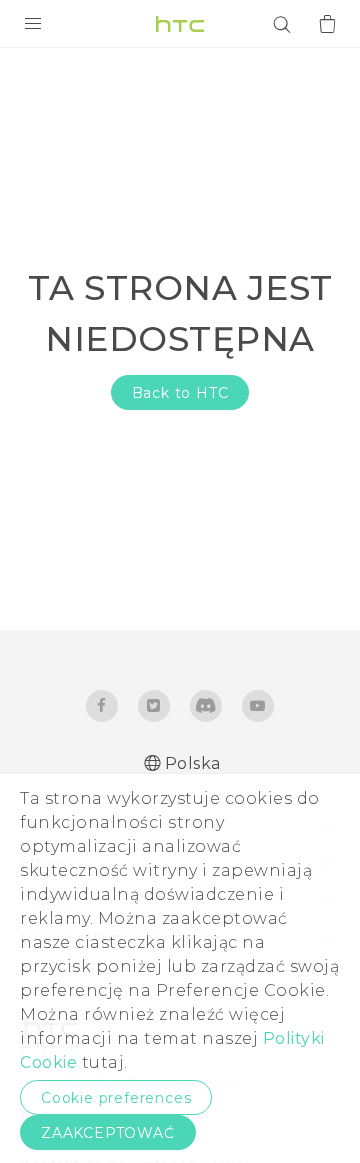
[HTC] (180, 24)
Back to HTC (180, 393)
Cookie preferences (116, 1098)
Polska (193, 763)
